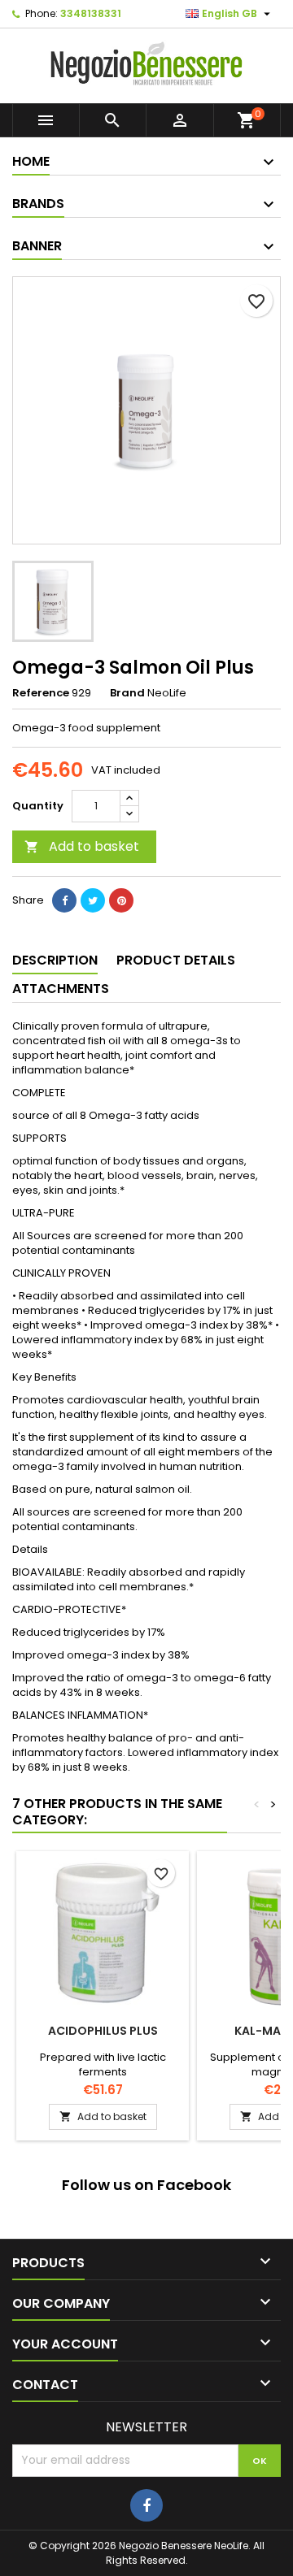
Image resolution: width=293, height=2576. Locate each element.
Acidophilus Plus (103, 2031)
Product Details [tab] (176, 960)
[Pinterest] (121, 900)
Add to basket (82, 846)
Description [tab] (55, 960)
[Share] (64, 900)
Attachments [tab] (61, 989)
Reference (41, 693)
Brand (127, 693)
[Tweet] (93, 900)
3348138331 (91, 13)
